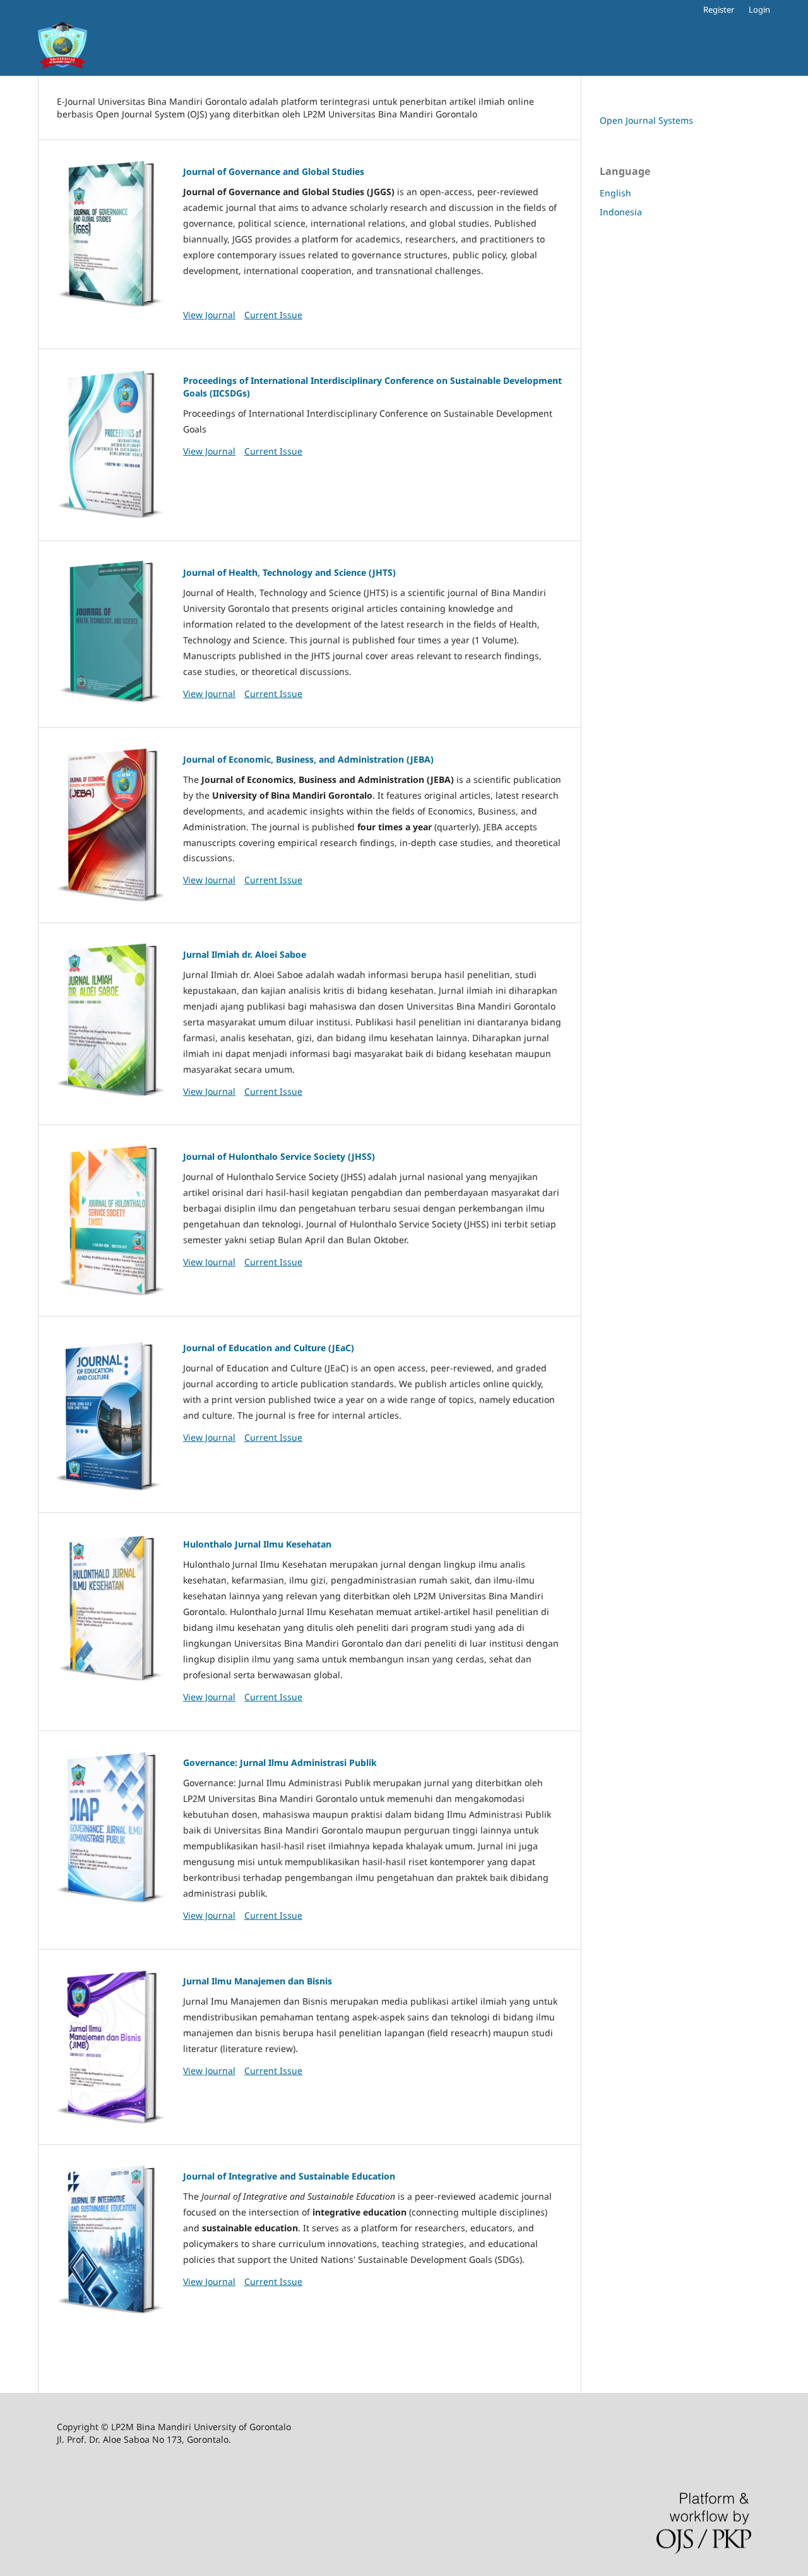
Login (759, 9)
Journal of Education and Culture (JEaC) (269, 1348)
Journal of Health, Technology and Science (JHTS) (289, 572)
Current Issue (273, 315)
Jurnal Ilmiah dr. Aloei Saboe (245, 954)
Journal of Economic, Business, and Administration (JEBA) (308, 759)
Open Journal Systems (646, 120)
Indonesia (621, 212)
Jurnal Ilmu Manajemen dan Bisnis (258, 1981)
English (615, 193)
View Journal (209, 315)
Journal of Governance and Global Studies (274, 171)
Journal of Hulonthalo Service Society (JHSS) (279, 1156)
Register (719, 9)
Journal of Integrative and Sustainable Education (289, 2176)
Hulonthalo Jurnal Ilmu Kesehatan (257, 1544)
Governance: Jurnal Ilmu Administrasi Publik (280, 1762)
